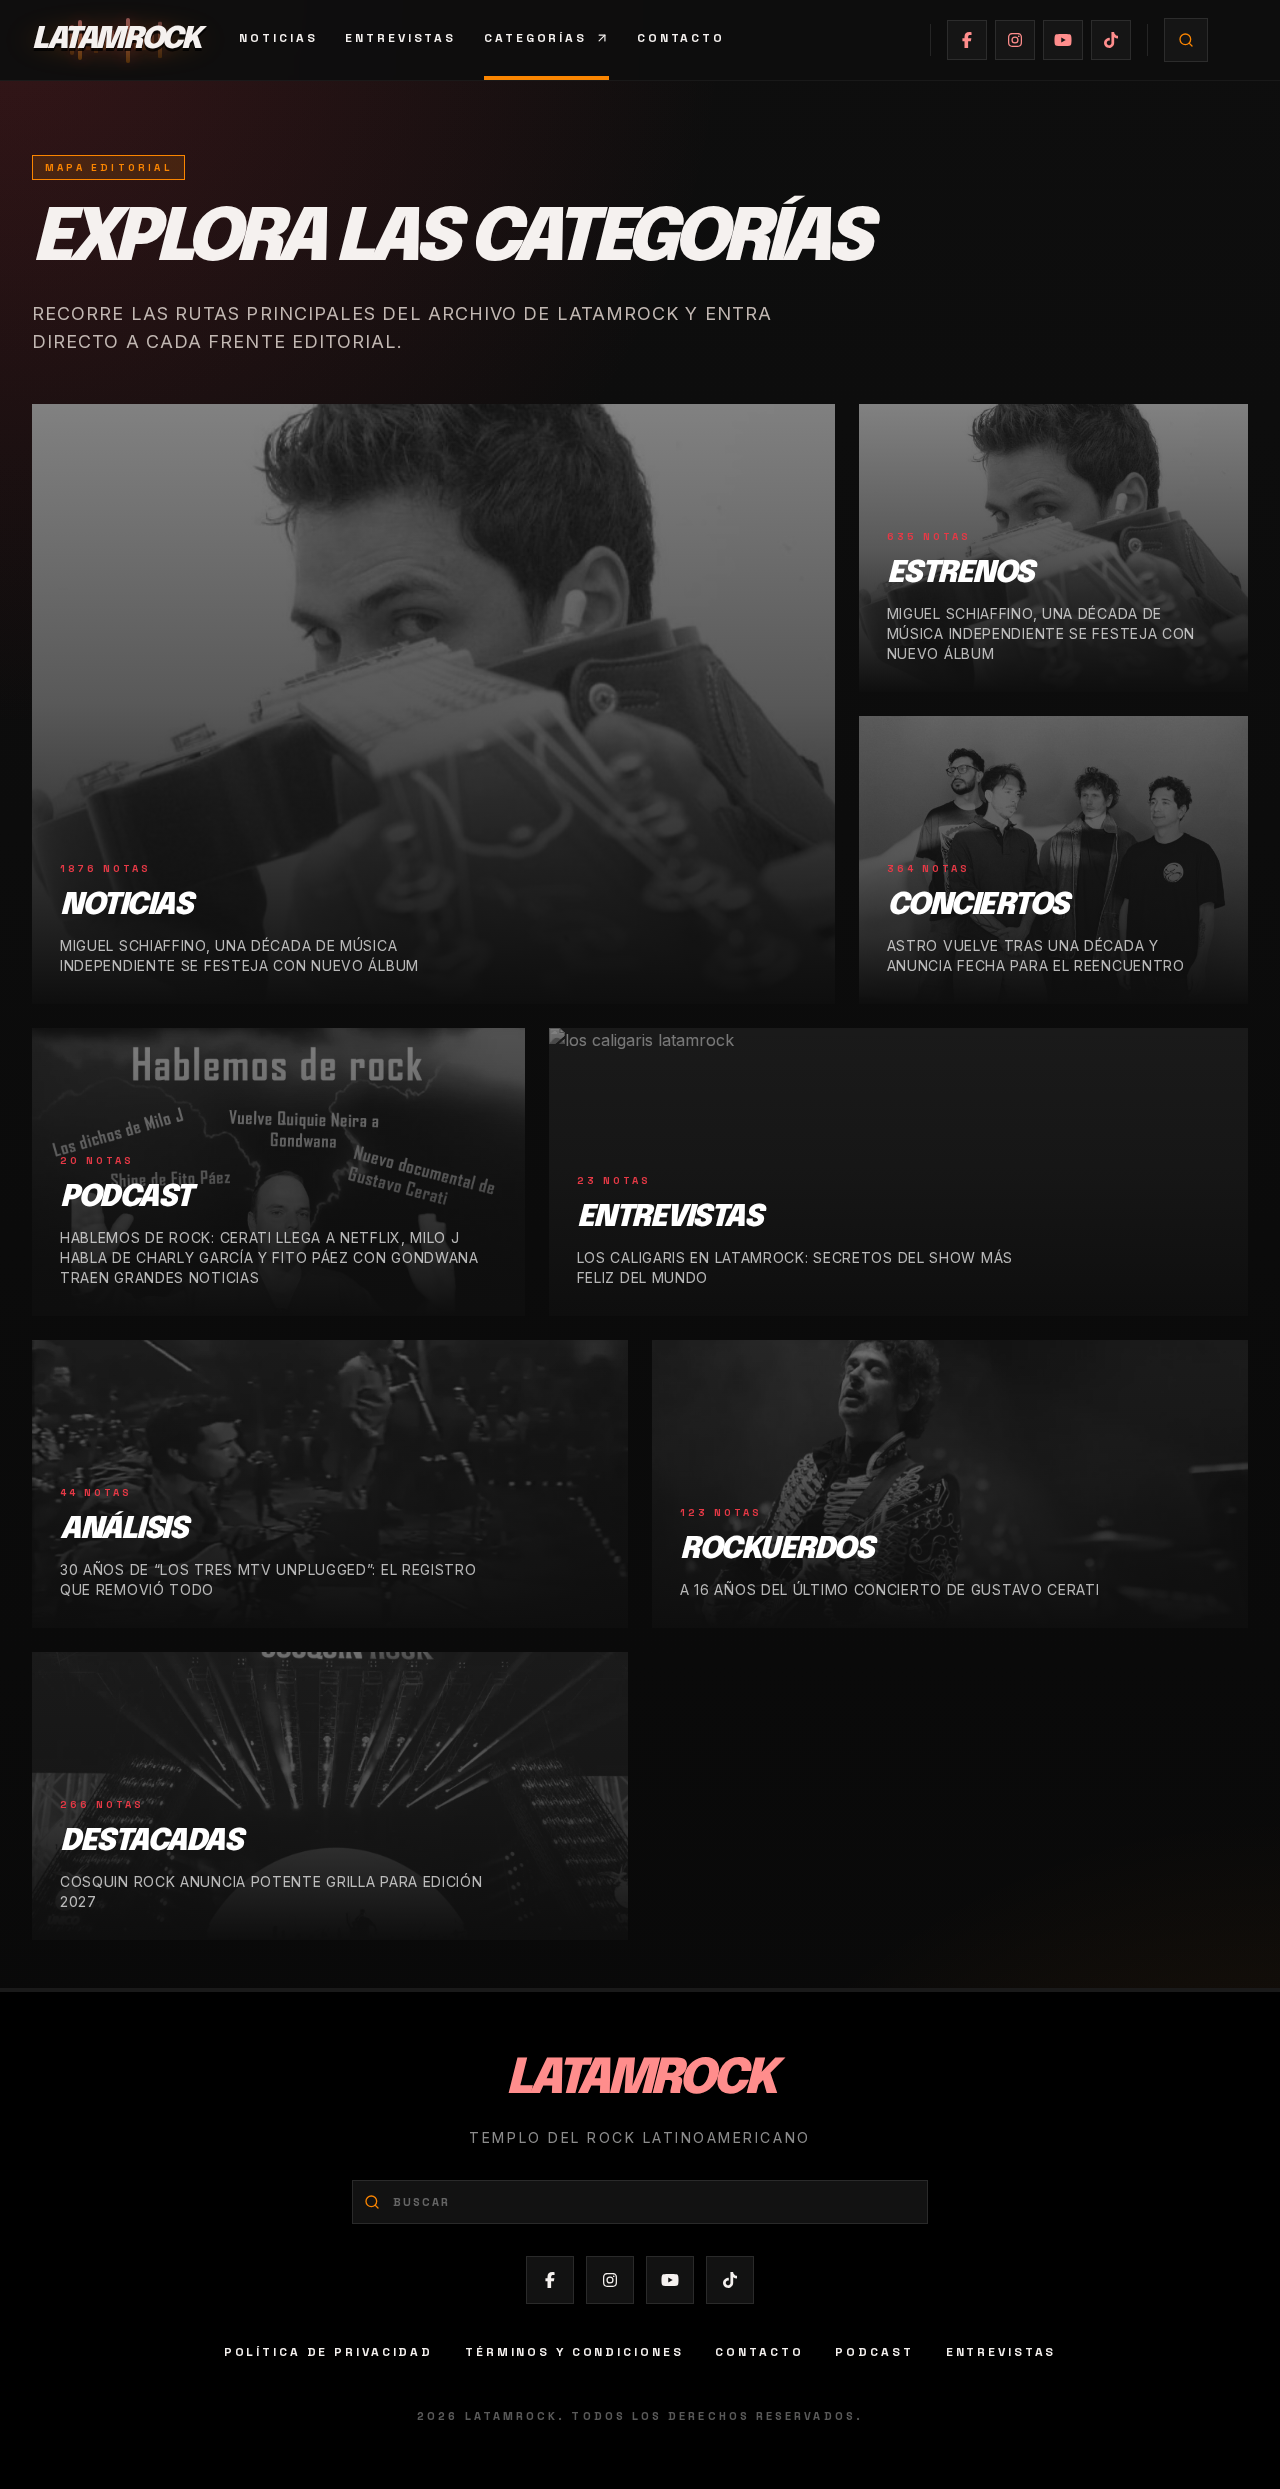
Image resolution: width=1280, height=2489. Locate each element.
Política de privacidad (328, 2352)
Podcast (874, 2352)
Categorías (535, 38)
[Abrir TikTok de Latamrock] (1111, 40)
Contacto (681, 38)
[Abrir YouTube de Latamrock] (1063, 40)
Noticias (278, 38)
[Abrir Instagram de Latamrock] (1015, 40)
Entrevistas (400, 38)
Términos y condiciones (574, 2352)
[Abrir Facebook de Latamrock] (967, 40)
